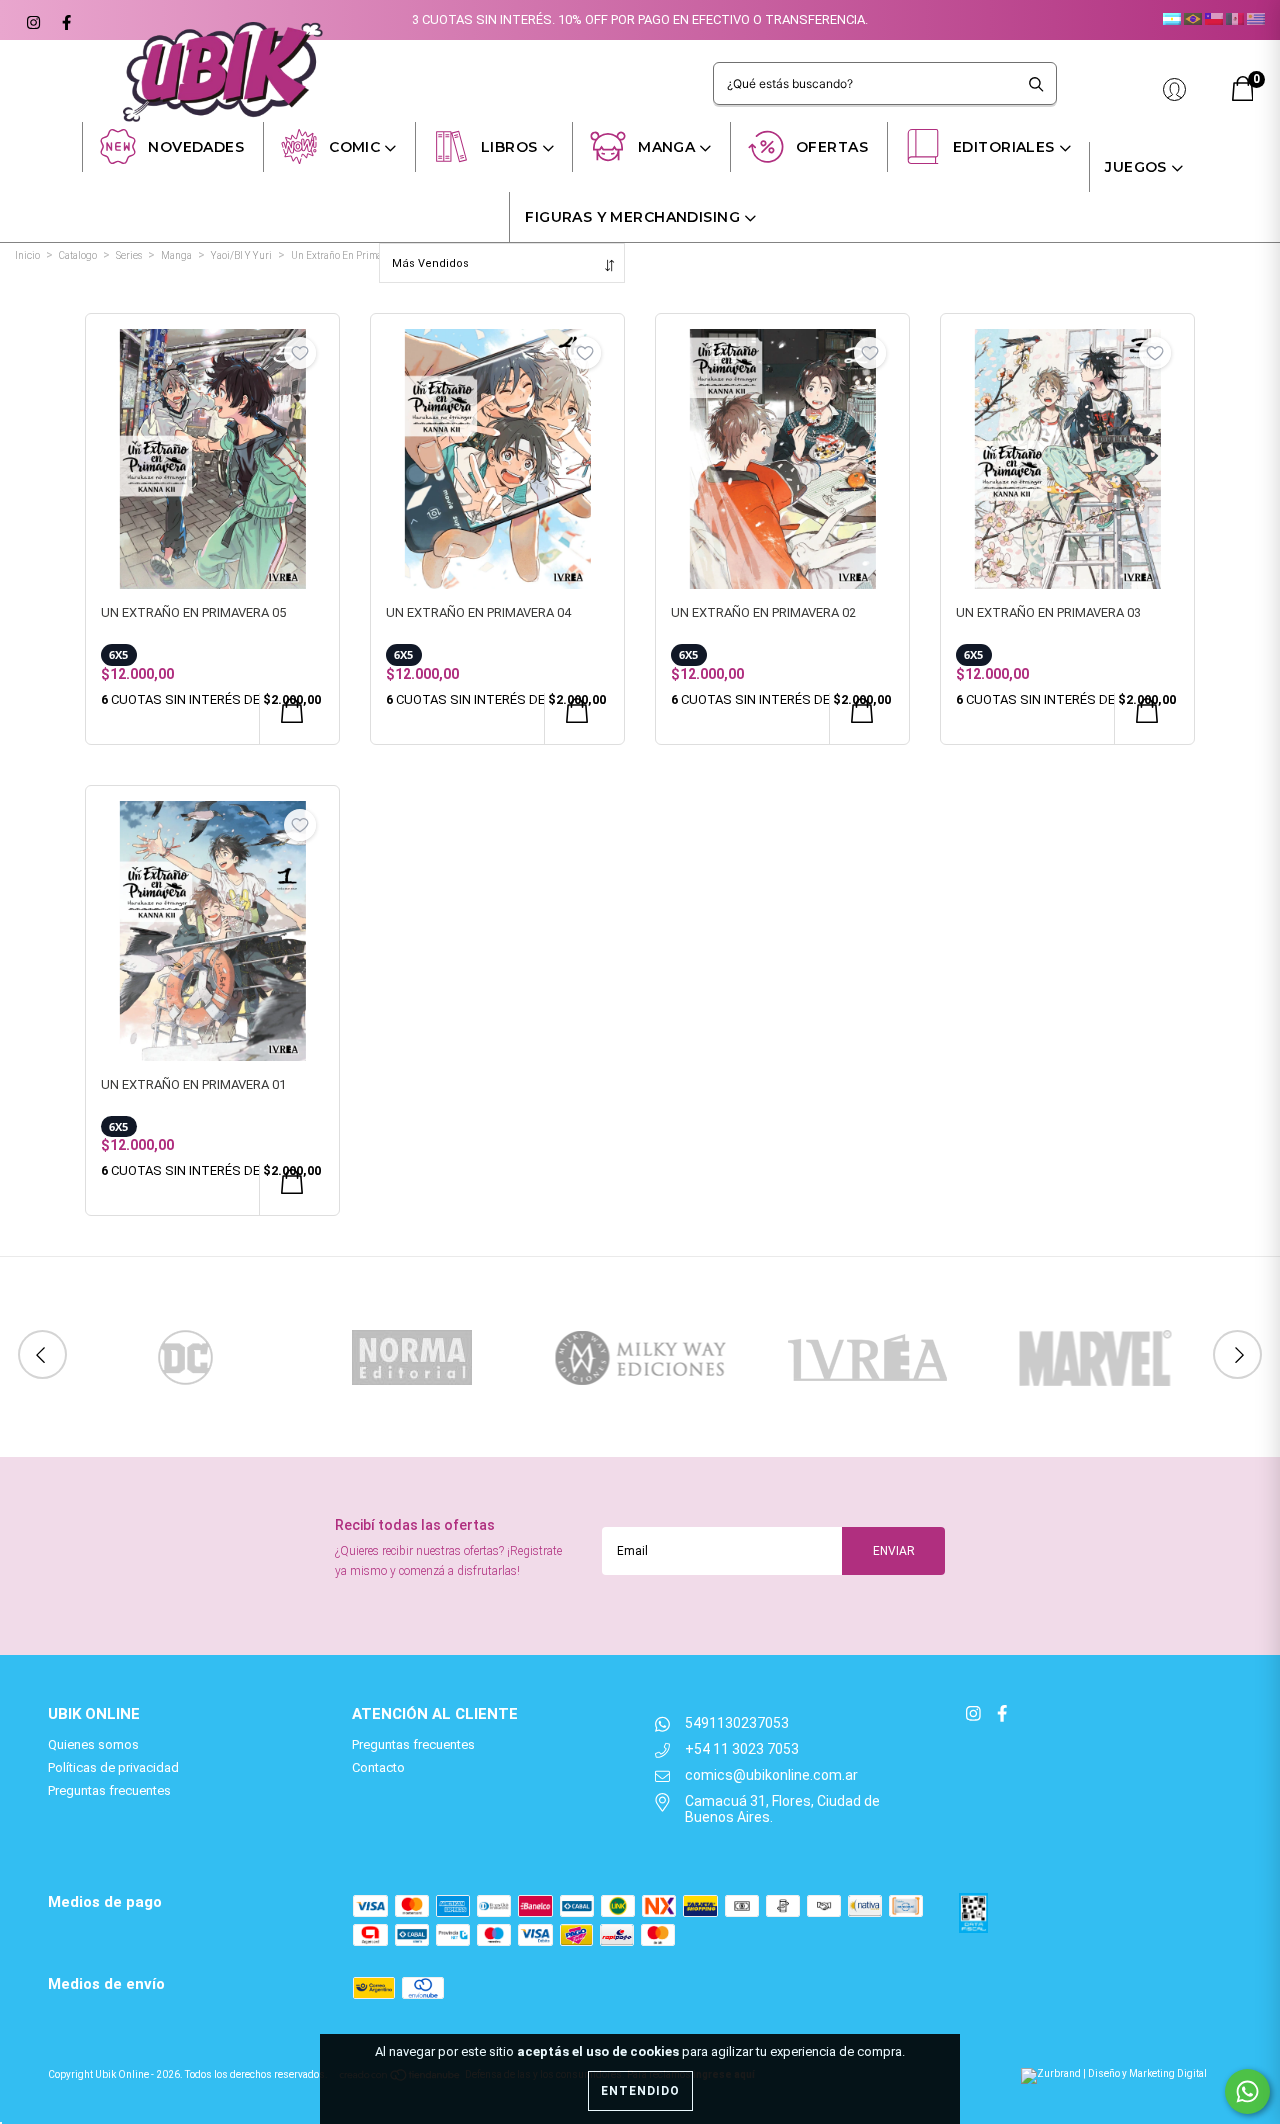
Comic (354, 147)
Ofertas (832, 147)
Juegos (1136, 167)
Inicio (27, 255)
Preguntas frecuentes (109, 1790)
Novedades (196, 147)
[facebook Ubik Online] (64, 20)
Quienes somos (93, 1744)
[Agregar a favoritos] (300, 353)
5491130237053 (737, 1723)
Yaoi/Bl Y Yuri (241, 255)
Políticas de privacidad (113, 1767)
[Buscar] (1036, 83)
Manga (666, 147)
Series (129, 255)
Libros (509, 147)
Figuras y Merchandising (632, 217)
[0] (1243, 96)
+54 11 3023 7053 (742, 1749)
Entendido (640, 2091)
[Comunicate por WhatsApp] (1247, 2091)
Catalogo (78, 255)
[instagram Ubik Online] (32, 20)
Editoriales (1004, 147)
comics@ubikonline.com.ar (771, 1775)
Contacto (378, 1767)
